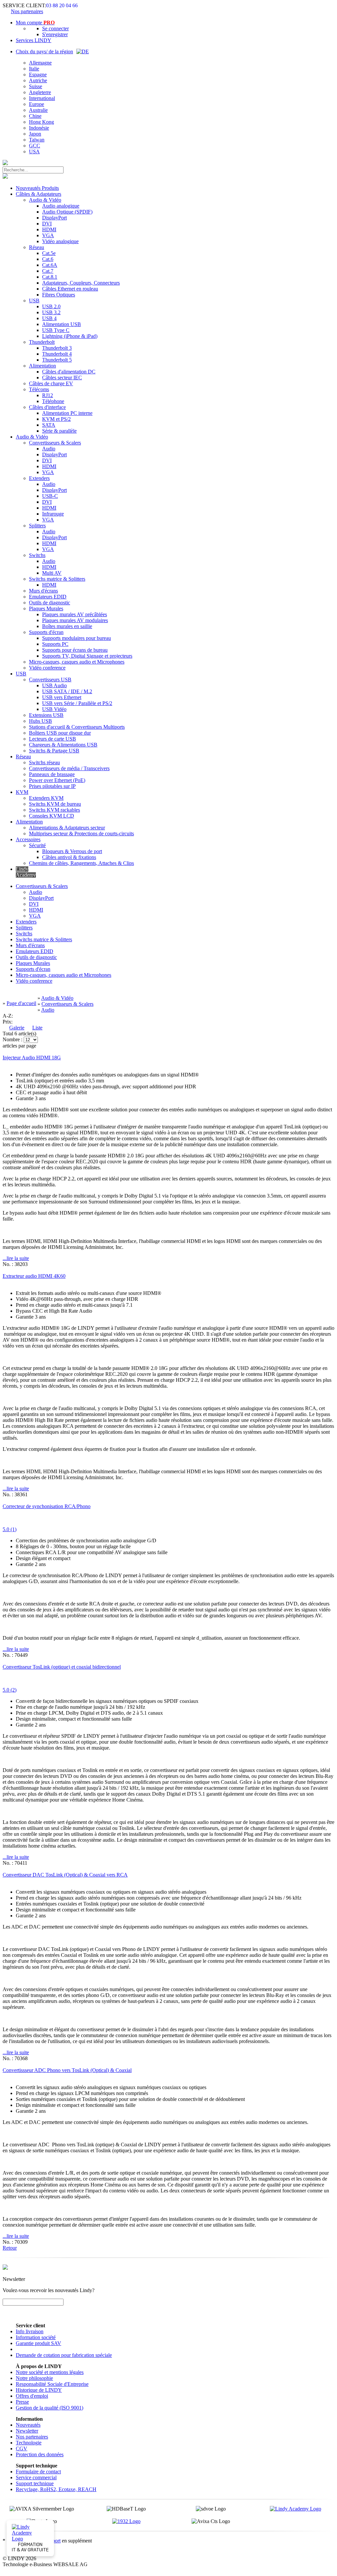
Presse (22, 2402)
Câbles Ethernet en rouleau (70, 289)
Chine (35, 116)
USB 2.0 (51, 306)
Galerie (17, 1028)
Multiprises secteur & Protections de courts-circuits (81, 833)
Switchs (37, 555)
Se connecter (55, 28)
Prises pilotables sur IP (52, 786)
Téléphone (53, 401)
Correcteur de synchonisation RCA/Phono (47, 1506)
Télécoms (39, 389)
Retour (10, 2248)
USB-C (50, 496)
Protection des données (40, 2454)
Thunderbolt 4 (57, 354)
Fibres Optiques (59, 295)
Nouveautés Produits (37, 188)
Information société (36, 2337)
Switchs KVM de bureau (55, 804)
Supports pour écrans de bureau (75, 650)
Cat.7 (48, 271)
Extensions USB (46, 715)
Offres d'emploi (32, 2396)
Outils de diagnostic (50, 603)
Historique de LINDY (39, 2390)
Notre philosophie (34, 2378)
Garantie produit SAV (39, 2343)
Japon (35, 134)
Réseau (37, 247)
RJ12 (48, 395)
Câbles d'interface (47, 407)
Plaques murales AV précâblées (75, 614)
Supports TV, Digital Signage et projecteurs (87, 656)
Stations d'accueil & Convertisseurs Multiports (77, 727)
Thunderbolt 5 (57, 360)
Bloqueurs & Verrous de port (72, 851)
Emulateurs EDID (48, 597)
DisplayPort (54, 218)
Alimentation (42, 366)
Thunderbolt (42, 342)
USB (34, 301)
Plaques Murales (46, 608)
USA (34, 152)
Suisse (36, 86)
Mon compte (35, 23)
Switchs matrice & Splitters (57, 579)
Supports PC (55, 644)
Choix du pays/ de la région (44, 51)
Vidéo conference (47, 668)
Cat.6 (48, 259)
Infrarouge (53, 514)
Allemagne (40, 63)
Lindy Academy (26, 872)
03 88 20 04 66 (62, 5)
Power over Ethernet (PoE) (57, 780)
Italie (34, 69)
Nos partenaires (27, 11)
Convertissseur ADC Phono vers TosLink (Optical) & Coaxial (67, 2070)
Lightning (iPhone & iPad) (70, 336)
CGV (22, 2449)
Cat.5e (49, 253)
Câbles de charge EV (51, 383)
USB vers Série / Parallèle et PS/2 (77, 703)
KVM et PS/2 (56, 419)
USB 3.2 (51, 312)
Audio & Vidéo (45, 200)
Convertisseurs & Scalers (55, 443)
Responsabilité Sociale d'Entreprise (52, 2384)
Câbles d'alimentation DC (69, 372)
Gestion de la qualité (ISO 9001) (50, 2408)
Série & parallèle (59, 431)
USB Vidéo (54, 709)
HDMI (49, 229)
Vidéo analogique (60, 241)
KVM (22, 792)
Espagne (38, 75)
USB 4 (49, 318)
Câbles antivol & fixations (69, 857)
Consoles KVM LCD (52, 816)
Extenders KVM (46, 798)
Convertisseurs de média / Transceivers (69, 768)
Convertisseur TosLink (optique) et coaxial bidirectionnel (62, 1667)
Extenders (39, 478)
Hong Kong (41, 122)
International (42, 98)
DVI (47, 224)
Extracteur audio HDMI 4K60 (34, 1276)
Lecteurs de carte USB (52, 739)
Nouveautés (28, 2425)
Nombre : (13, 1039)
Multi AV (52, 573)
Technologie (29, 2443)
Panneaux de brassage (52, 774)
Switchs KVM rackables (54, 810)
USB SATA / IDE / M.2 (67, 691)
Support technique (35, 2483)
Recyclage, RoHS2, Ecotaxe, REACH (56, 2489)
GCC (35, 146)
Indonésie (39, 128)
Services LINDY (34, 40)
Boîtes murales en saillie (67, 626)
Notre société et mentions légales (50, 2372)
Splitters (37, 526)
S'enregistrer (55, 34)
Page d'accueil (21, 1003)
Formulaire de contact (38, 2472)
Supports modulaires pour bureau (77, 638)
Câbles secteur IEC (62, 378)
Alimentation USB (62, 324)
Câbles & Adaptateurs (39, 194)
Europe (37, 104)
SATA (49, 425)
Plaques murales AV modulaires (75, 620)
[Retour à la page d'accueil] (5, 163)
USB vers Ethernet (62, 697)
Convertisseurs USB (50, 680)
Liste (37, 1028)
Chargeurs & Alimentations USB (63, 745)
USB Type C (56, 330)
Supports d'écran (46, 632)
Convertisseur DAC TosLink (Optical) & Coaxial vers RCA (65, 1875)
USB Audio (54, 685)
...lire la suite (16, 1258)
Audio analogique (61, 206)
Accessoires (28, 839)
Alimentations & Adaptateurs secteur (67, 828)
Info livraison (30, 2331)
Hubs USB (40, 721)
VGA (48, 235)
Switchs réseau (44, 762)
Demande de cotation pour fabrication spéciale (64, 2355)
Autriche (38, 80)
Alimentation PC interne (67, 413)
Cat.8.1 (50, 277)
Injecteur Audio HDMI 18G (32, 1058)
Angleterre (40, 92)
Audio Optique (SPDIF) (67, 212)
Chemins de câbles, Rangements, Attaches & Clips (81, 863)
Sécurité (37, 845)
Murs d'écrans (43, 591)
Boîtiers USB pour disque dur (60, 733)
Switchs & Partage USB (54, 751)
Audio (49, 449)
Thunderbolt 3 (57, 348)
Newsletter (27, 2431)
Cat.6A (50, 265)
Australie (38, 110)
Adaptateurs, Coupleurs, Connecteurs (81, 283)
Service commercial (36, 2477)
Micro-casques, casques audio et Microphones (77, 662)
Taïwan (37, 140)
